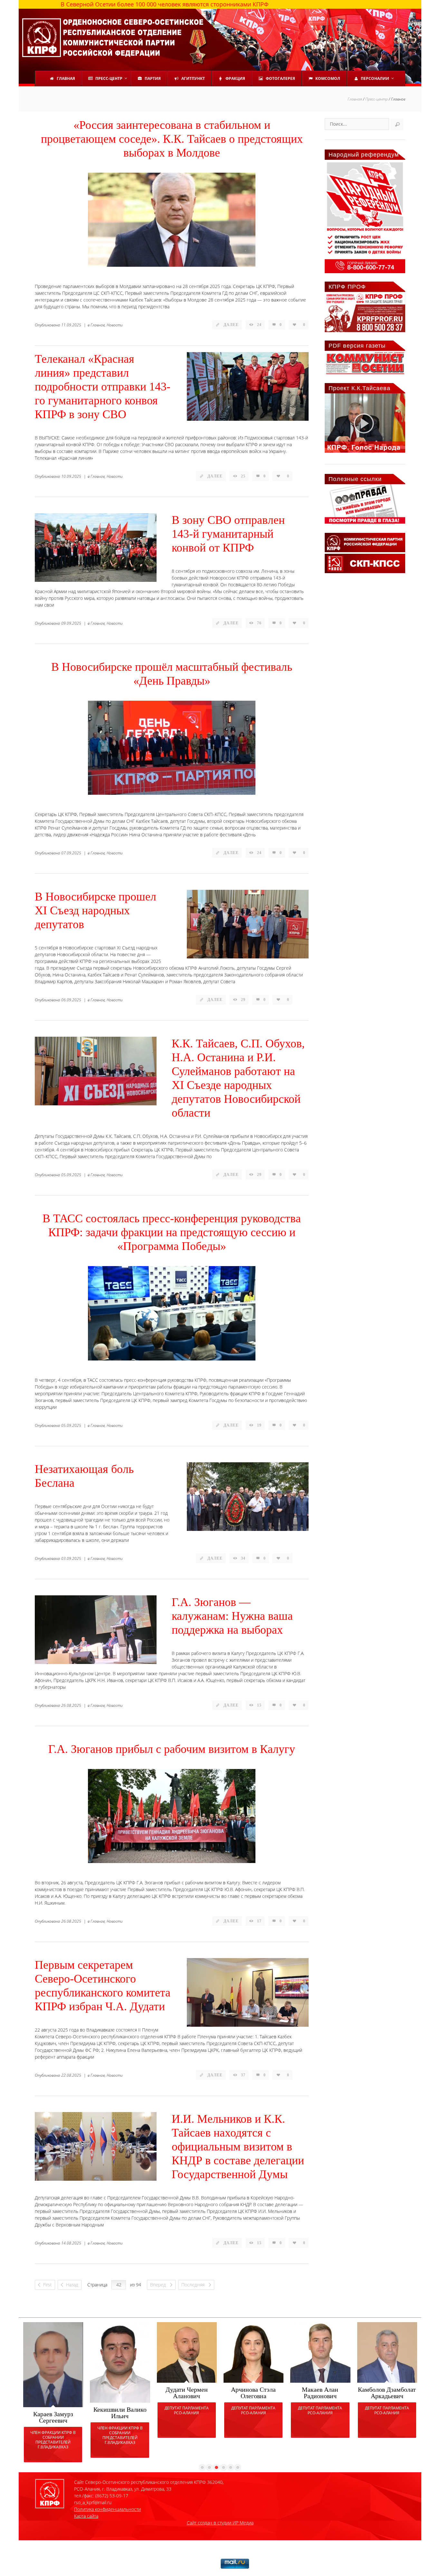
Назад (72, 2285)
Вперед (159, 2285)
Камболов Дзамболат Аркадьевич (387, 2393)
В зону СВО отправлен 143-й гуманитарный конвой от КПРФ (228, 534)
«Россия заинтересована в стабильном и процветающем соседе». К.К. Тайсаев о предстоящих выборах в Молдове (172, 139)
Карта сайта (86, 2516)
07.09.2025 (71, 853)
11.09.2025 (71, 325)
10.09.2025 (71, 476)
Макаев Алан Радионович (320, 2393)
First (48, 2285)
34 (243, 1558)
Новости (115, 325)
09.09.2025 (71, 623)
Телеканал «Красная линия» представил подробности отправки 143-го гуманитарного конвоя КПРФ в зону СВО (103, 387)
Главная (355, 99)
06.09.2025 (71, 1000)
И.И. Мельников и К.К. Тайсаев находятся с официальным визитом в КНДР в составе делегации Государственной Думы (238, 2147)
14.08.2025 (71, 2243)
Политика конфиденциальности (107, 2509)
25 (243, 476)
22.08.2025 (71, 2075)
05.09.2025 (71, 1175)
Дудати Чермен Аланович (187, 2393)
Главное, (98, 325)
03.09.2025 (71, 1558)
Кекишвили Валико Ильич (120, 2413)
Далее (231, 325)
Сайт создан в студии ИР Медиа (220, 2523)
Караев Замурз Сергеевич (53, 2417)
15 (259, 1705)
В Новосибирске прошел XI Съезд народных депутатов (96, 910)
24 (259, 325)
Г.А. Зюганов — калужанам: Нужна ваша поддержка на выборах (232, 1616)
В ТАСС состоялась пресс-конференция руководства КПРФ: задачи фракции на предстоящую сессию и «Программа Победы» (172, 1232)
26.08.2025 (71, 1705)
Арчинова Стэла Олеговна (253, 2393)
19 (259, 1425)
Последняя (194, 2285)
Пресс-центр (377, 99)
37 (243, 2075)
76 (259, 623)
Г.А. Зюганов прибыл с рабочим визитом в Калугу (172, 1749)
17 (259, 1921)
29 (243, 1000)
